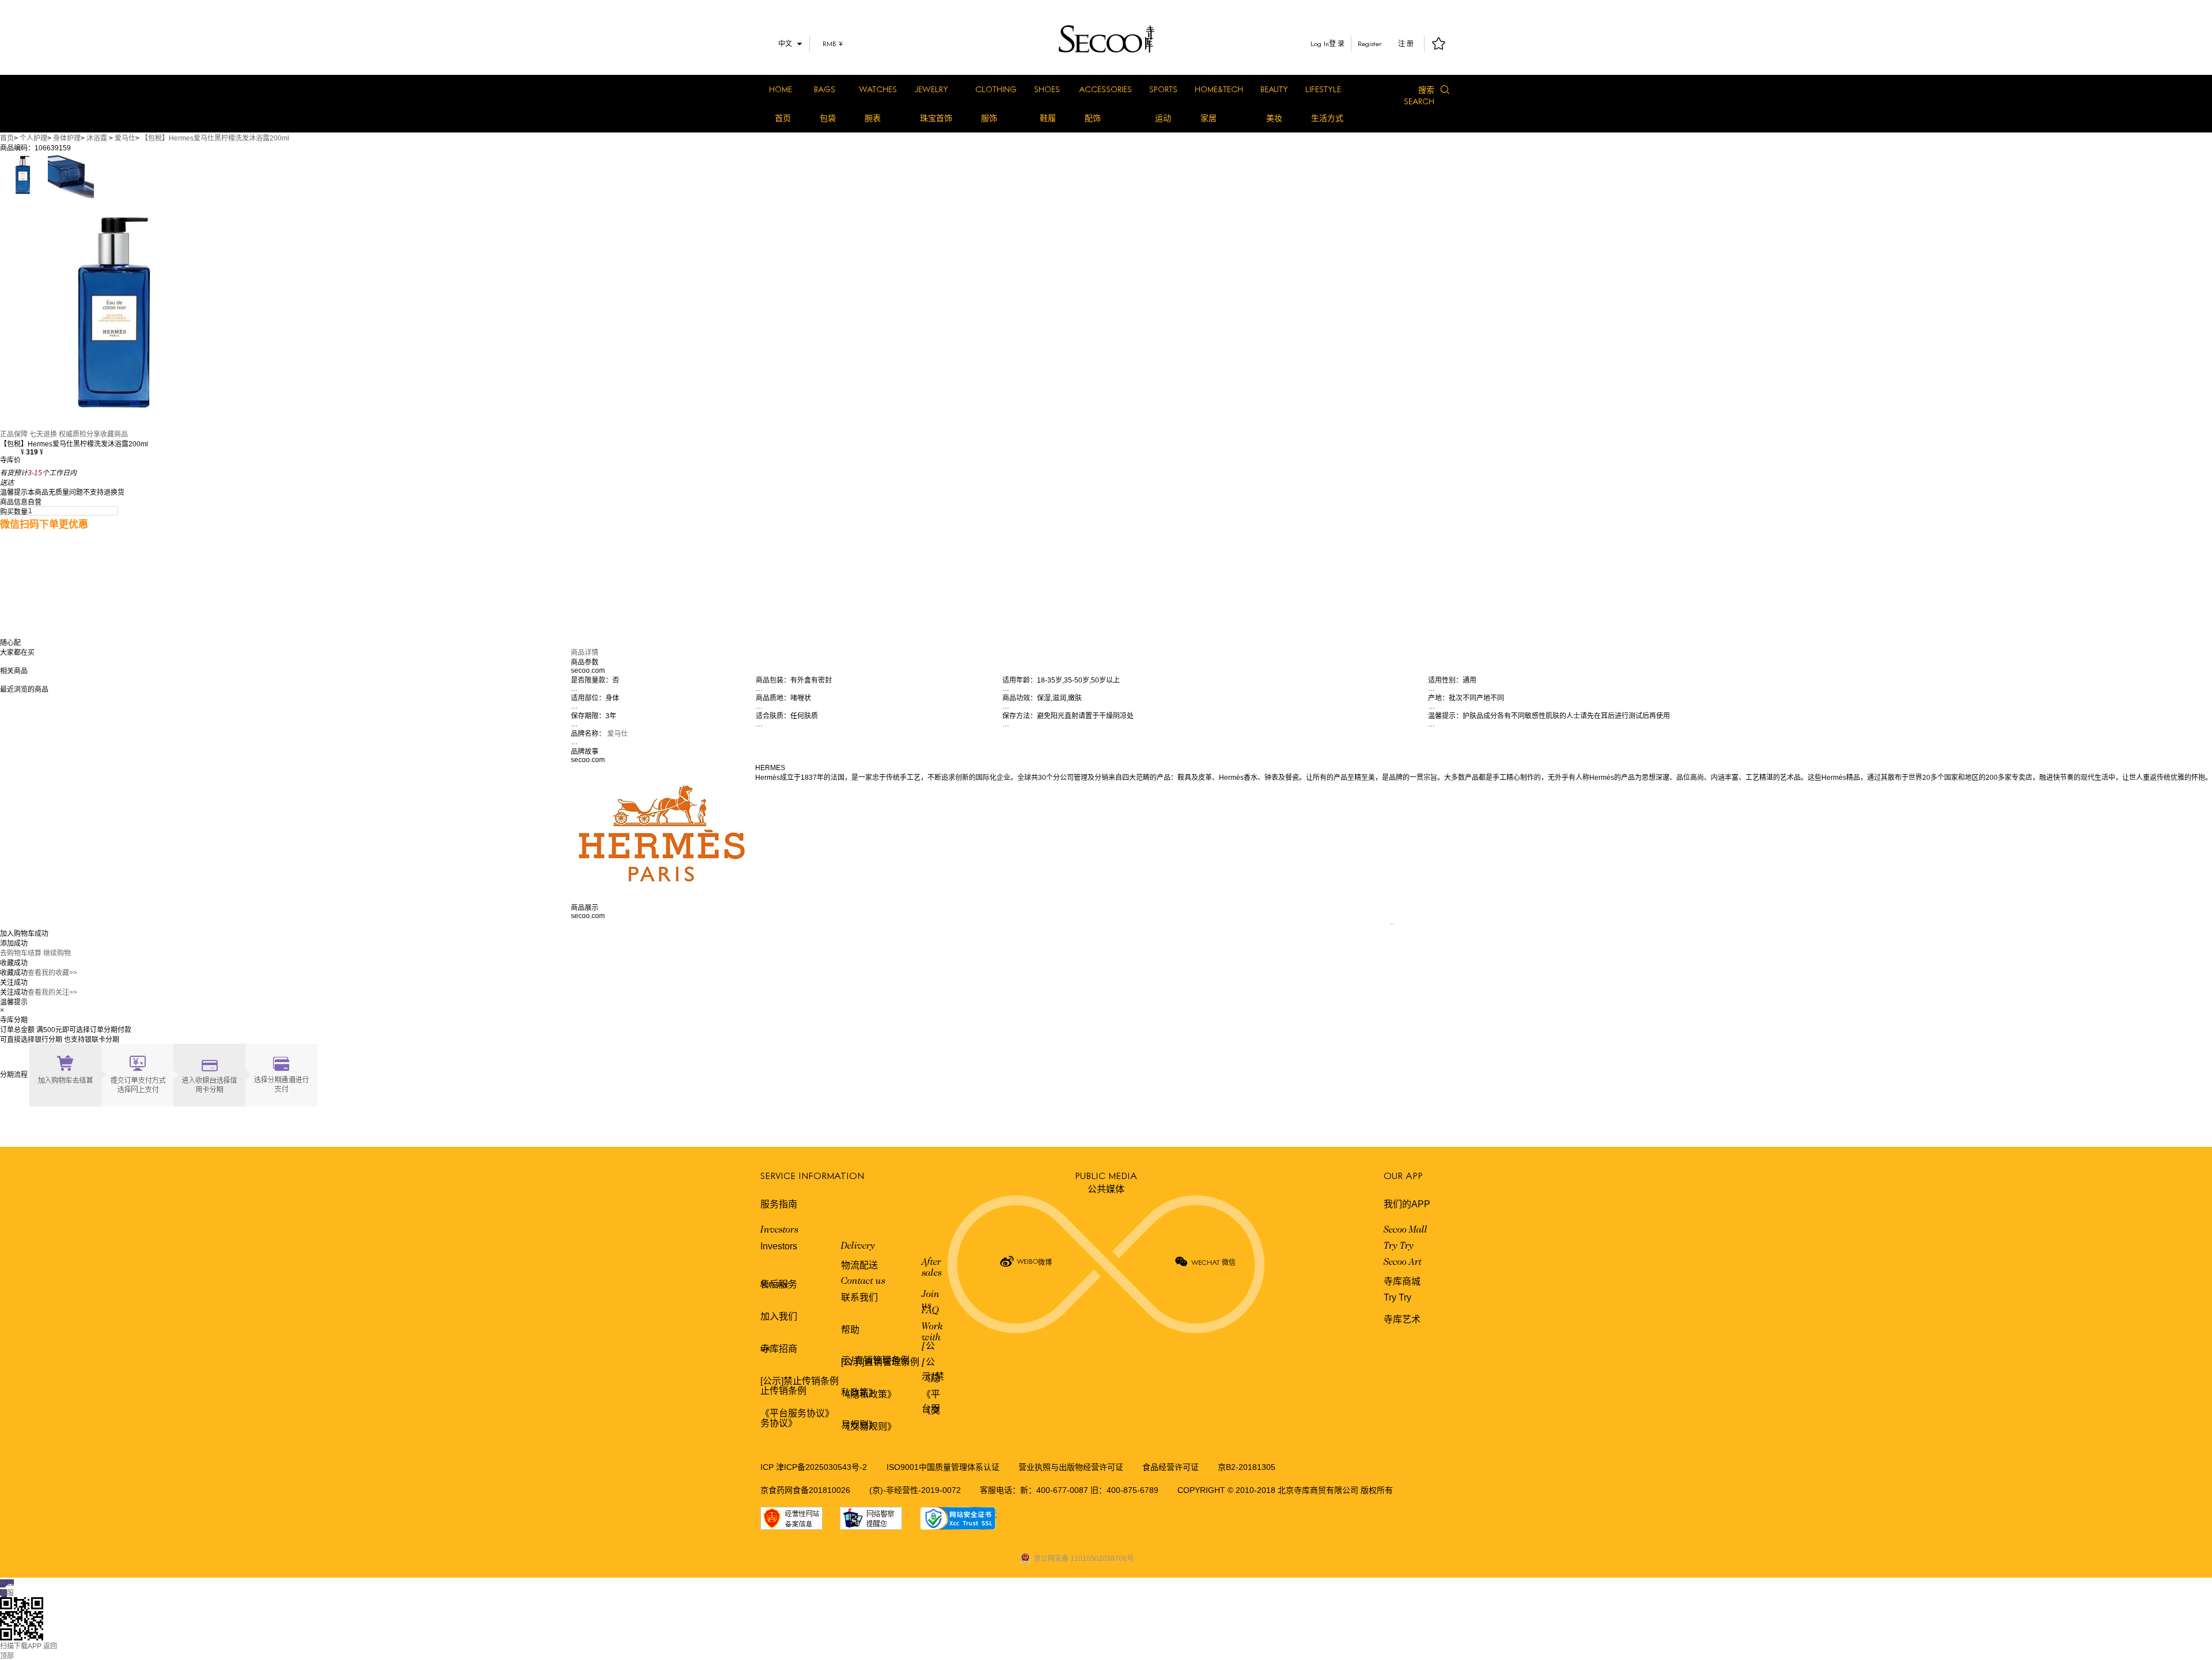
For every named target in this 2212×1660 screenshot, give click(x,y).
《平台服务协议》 (797, 1413)
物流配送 (859, 1265)
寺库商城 (1402, 1281)
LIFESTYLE (1323, 89)
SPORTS (1163, 89)
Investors (779, 1230)
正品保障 (14, 434)
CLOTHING (996, 89)
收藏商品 (114, 434)
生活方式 (1327, 118)
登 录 (1337, 44)
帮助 (850, 1330)
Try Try (1399, 1246)
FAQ (930, 1311)
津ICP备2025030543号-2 (821, 1467)
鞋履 (1048, 118)
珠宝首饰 (936, 118)
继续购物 (57, 953)
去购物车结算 (21, 953)
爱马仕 (125, 138)
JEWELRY (931, 89)
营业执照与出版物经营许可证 (1071, 1467)
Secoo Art (1403, 1263)
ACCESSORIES (1105, 89)
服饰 (989, 118)
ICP (768, 1467)
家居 (1209, 118)
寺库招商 (779, 1349)
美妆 (1274, 118)
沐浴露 (97, 138)
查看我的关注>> (52, 992)
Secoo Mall (1406, 1230)
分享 (93, 434)
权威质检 (73, 434)
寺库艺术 (1402, 1319)
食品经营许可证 (1171, 1467)
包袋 (828, 118)
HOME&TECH (1219, 89)
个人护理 (33, 138)
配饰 (1093, 118)
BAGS (825, 89)
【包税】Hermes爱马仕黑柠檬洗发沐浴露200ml (215, 138)
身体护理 (67, 138)
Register (1370, 43)
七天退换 (43, 434)
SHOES (1047, 89)
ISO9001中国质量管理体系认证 (943, 1467)
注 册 (1406, 44)
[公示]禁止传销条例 (800, 1381)
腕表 (873, 118)
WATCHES (878, 89)
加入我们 (779, 1316)
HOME (781, 89)
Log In (1320, 43)
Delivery (858, 1246)
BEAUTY (1274, 89)
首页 (783, 118)
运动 (1163, 118)
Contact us (863, 1282)
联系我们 (859, 1297)
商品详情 (585, 653)
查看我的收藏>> (52, 973)
